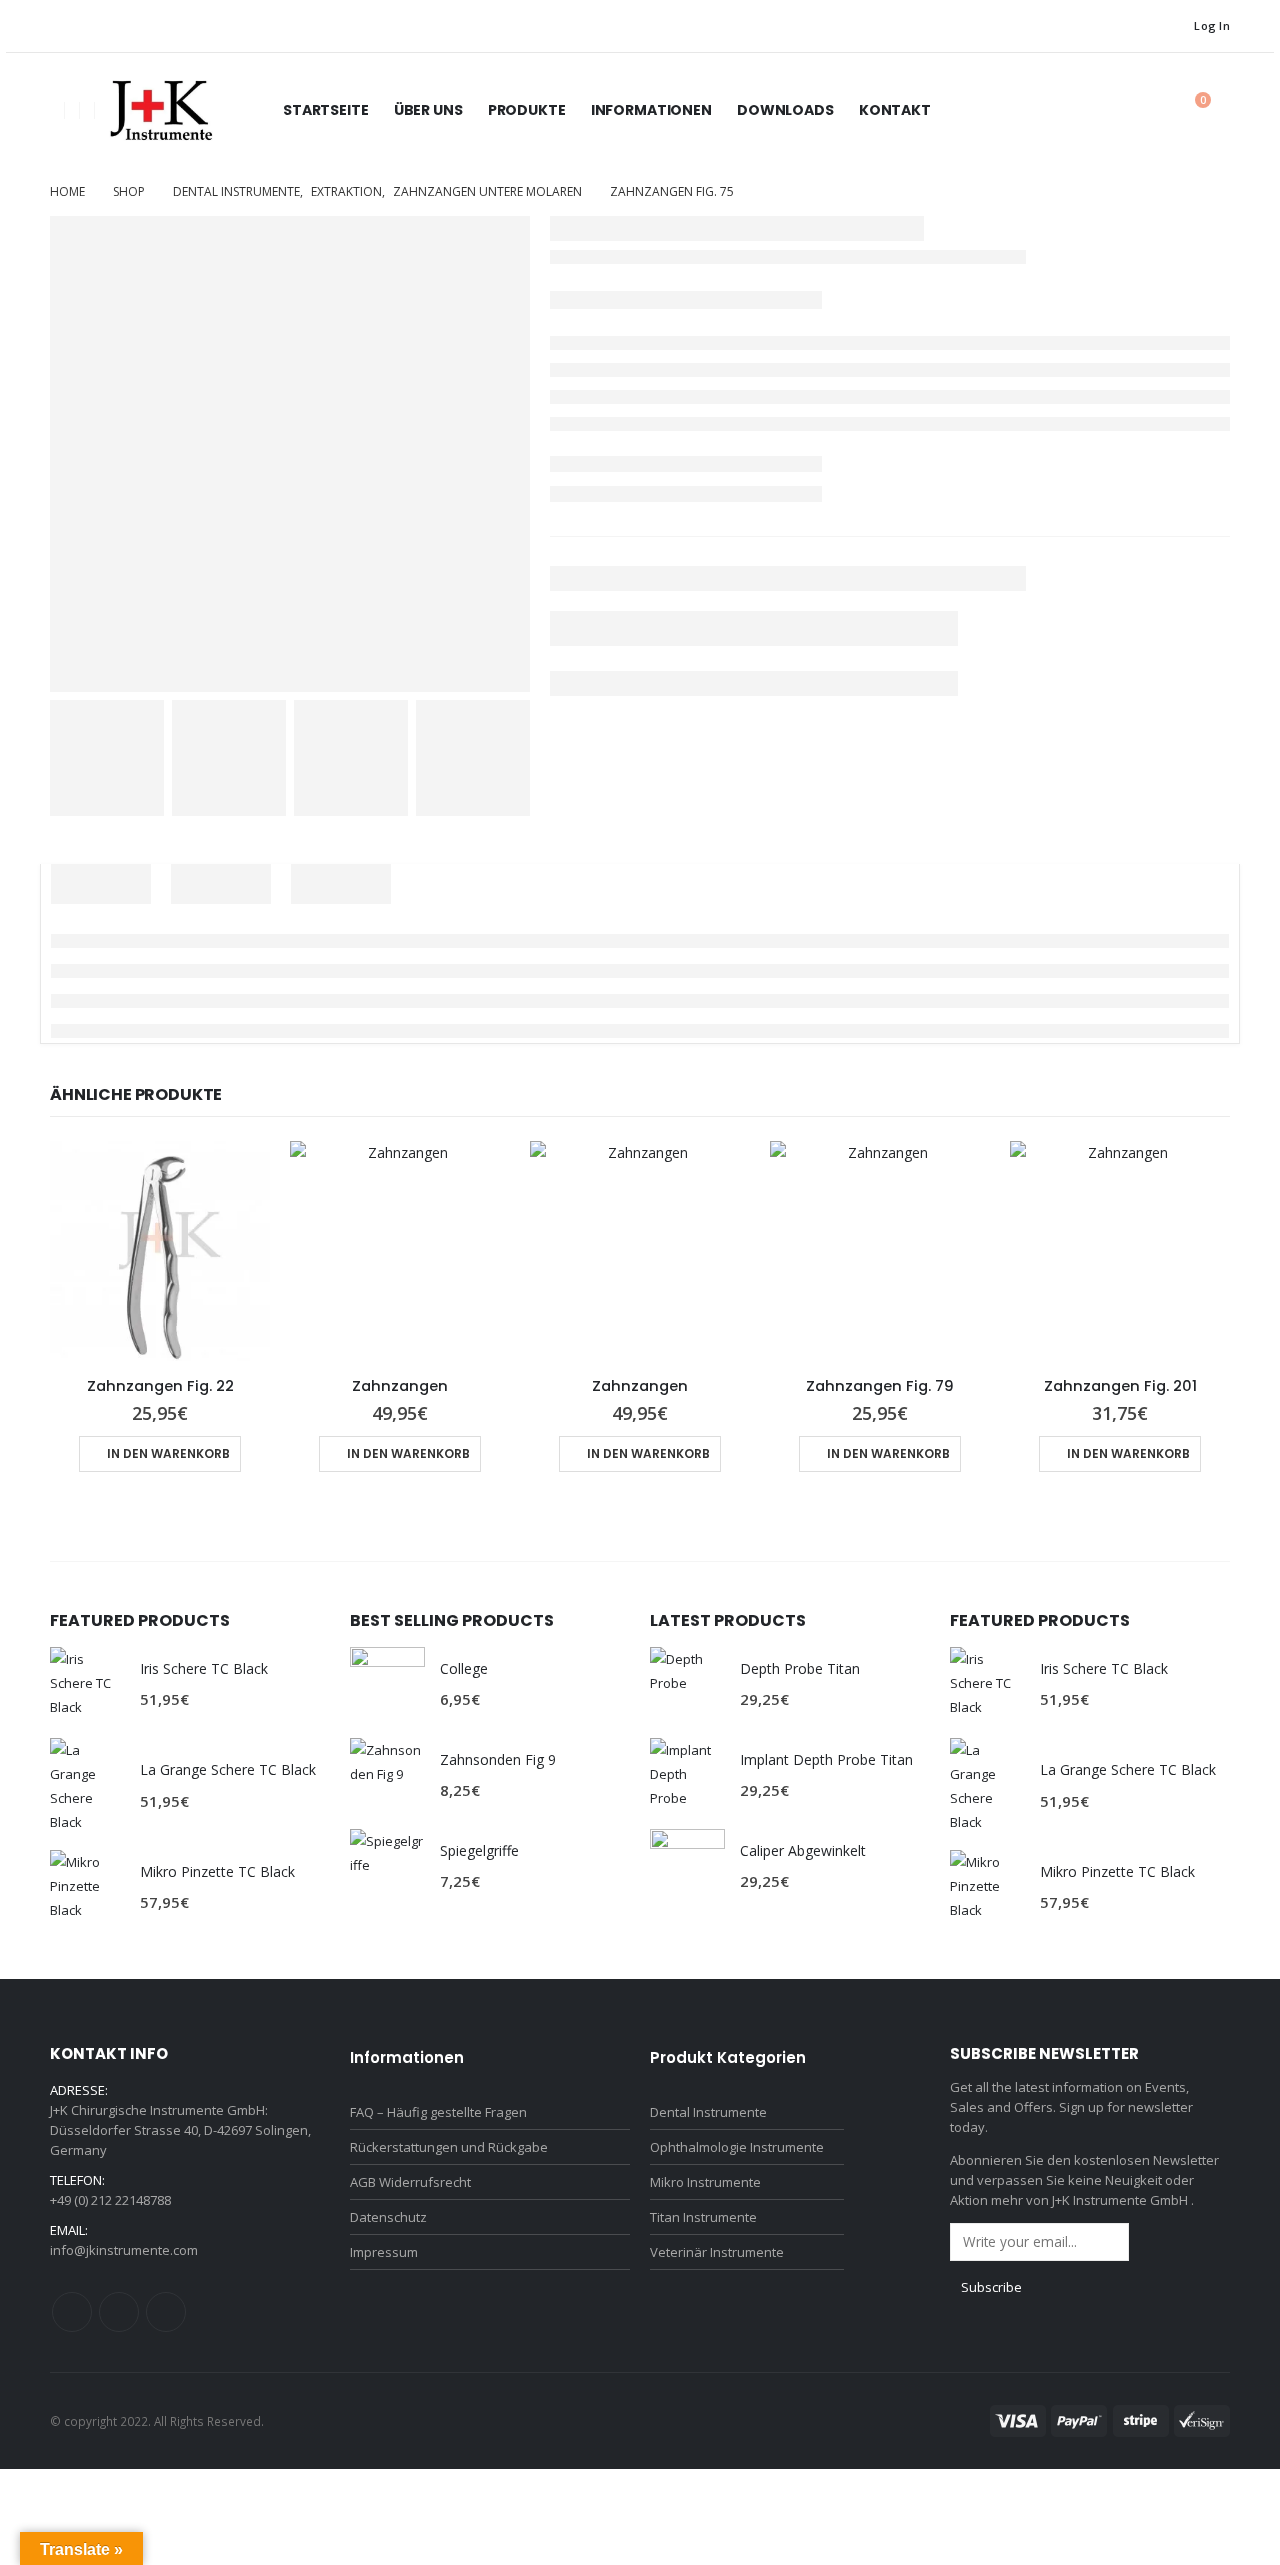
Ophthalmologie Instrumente (737, 2147)
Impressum (384, 2252)
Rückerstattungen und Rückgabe (449, 2147)
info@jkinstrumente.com (124, 2250)
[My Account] (1098, 110)
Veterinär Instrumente (717, 2252)
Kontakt (895, 110)
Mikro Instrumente (705, 2182)
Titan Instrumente (703, 2217)
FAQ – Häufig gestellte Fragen (438, 2112)
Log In (1212, 25)
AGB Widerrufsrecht (410, 2182)
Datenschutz (388, 2217)
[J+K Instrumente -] (160, 110)
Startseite (326, 110)
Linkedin (166, 2312)
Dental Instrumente (708, 2112)
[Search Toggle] (1144, 110)
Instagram (119, 2312)
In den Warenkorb (168, 1453)
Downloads (785, 110)
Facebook (72, 2312)
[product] (160, 1251)
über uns (428, 110)
